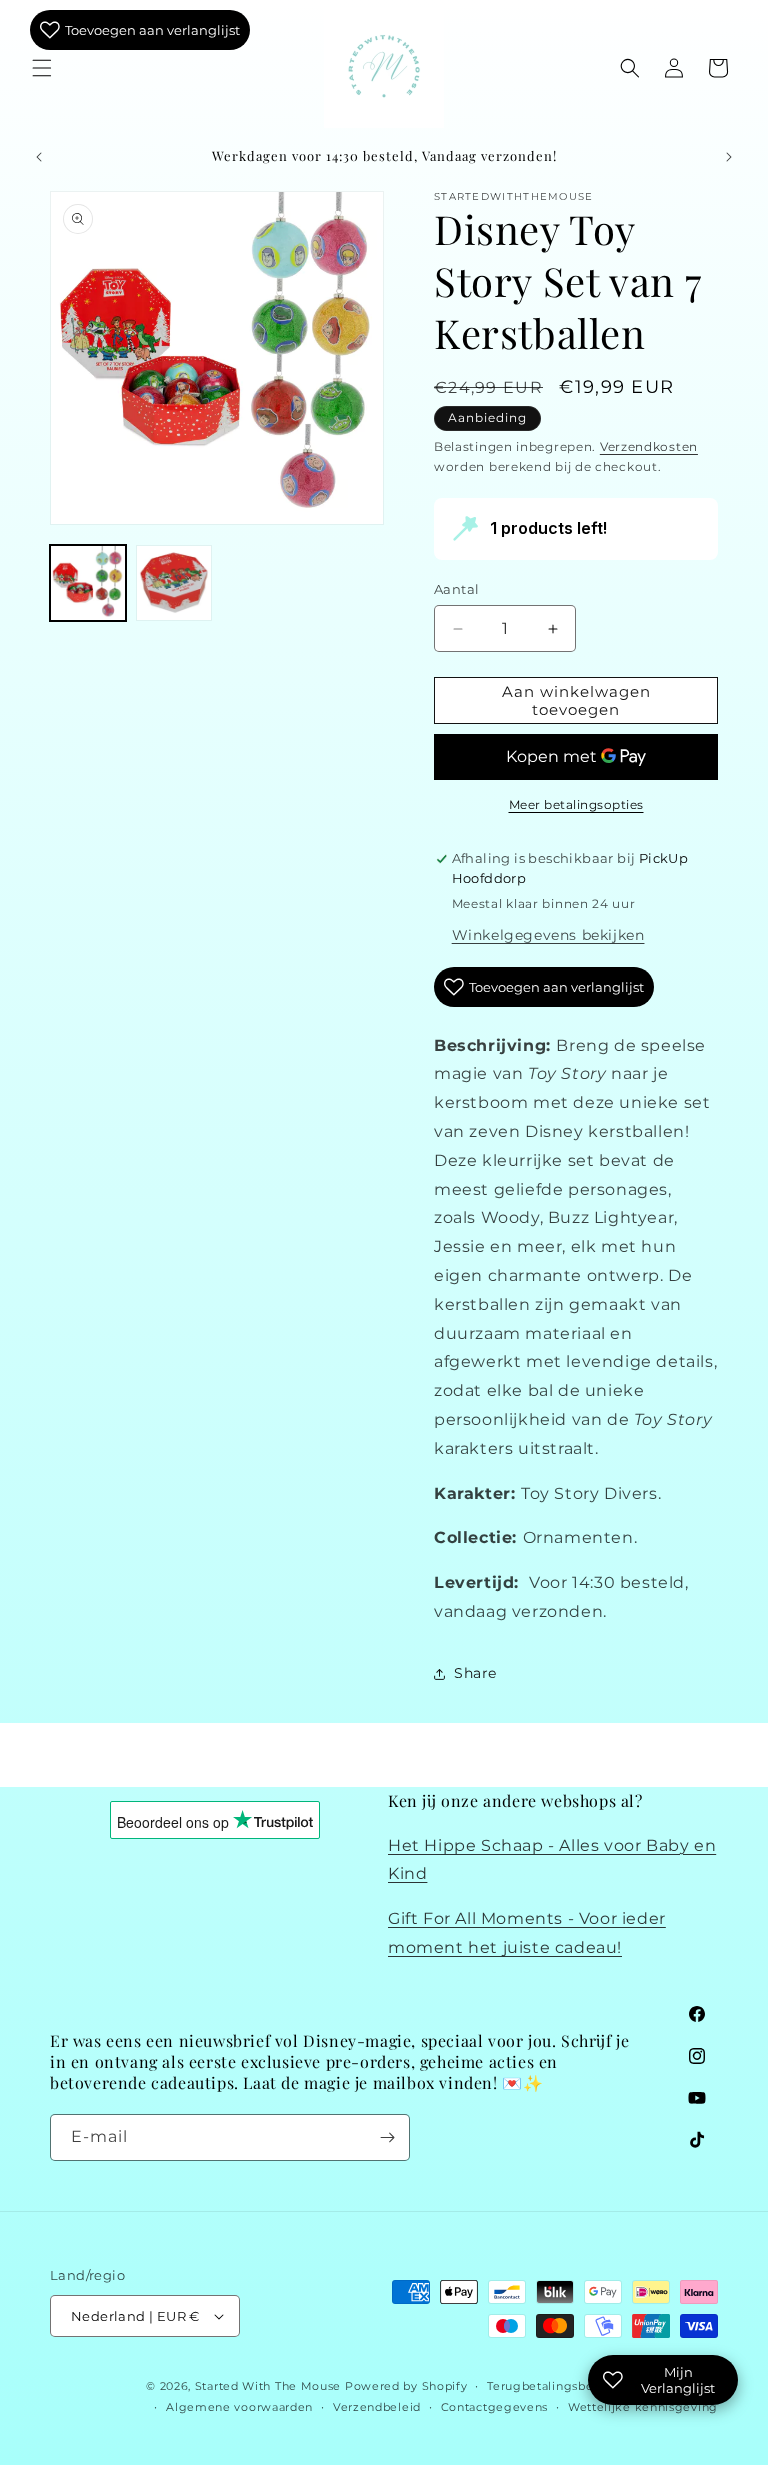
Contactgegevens (495, 2407)
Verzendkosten (649, 446)
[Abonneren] (387, 2137)
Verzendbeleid (377, 2407)
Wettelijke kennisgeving (643, 2407)
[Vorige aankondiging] (39, 157)
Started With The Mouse (268, 2386)
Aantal (456, 589)
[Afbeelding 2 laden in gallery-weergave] (174, 583)
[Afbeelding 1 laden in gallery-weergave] (88, 583)
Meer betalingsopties (576, 804)
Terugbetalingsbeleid (551, 2386)
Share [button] (475, 1673)
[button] (42, 68)
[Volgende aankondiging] (729, 157)
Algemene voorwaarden (239, 2407)
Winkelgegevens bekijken (548, 935)
